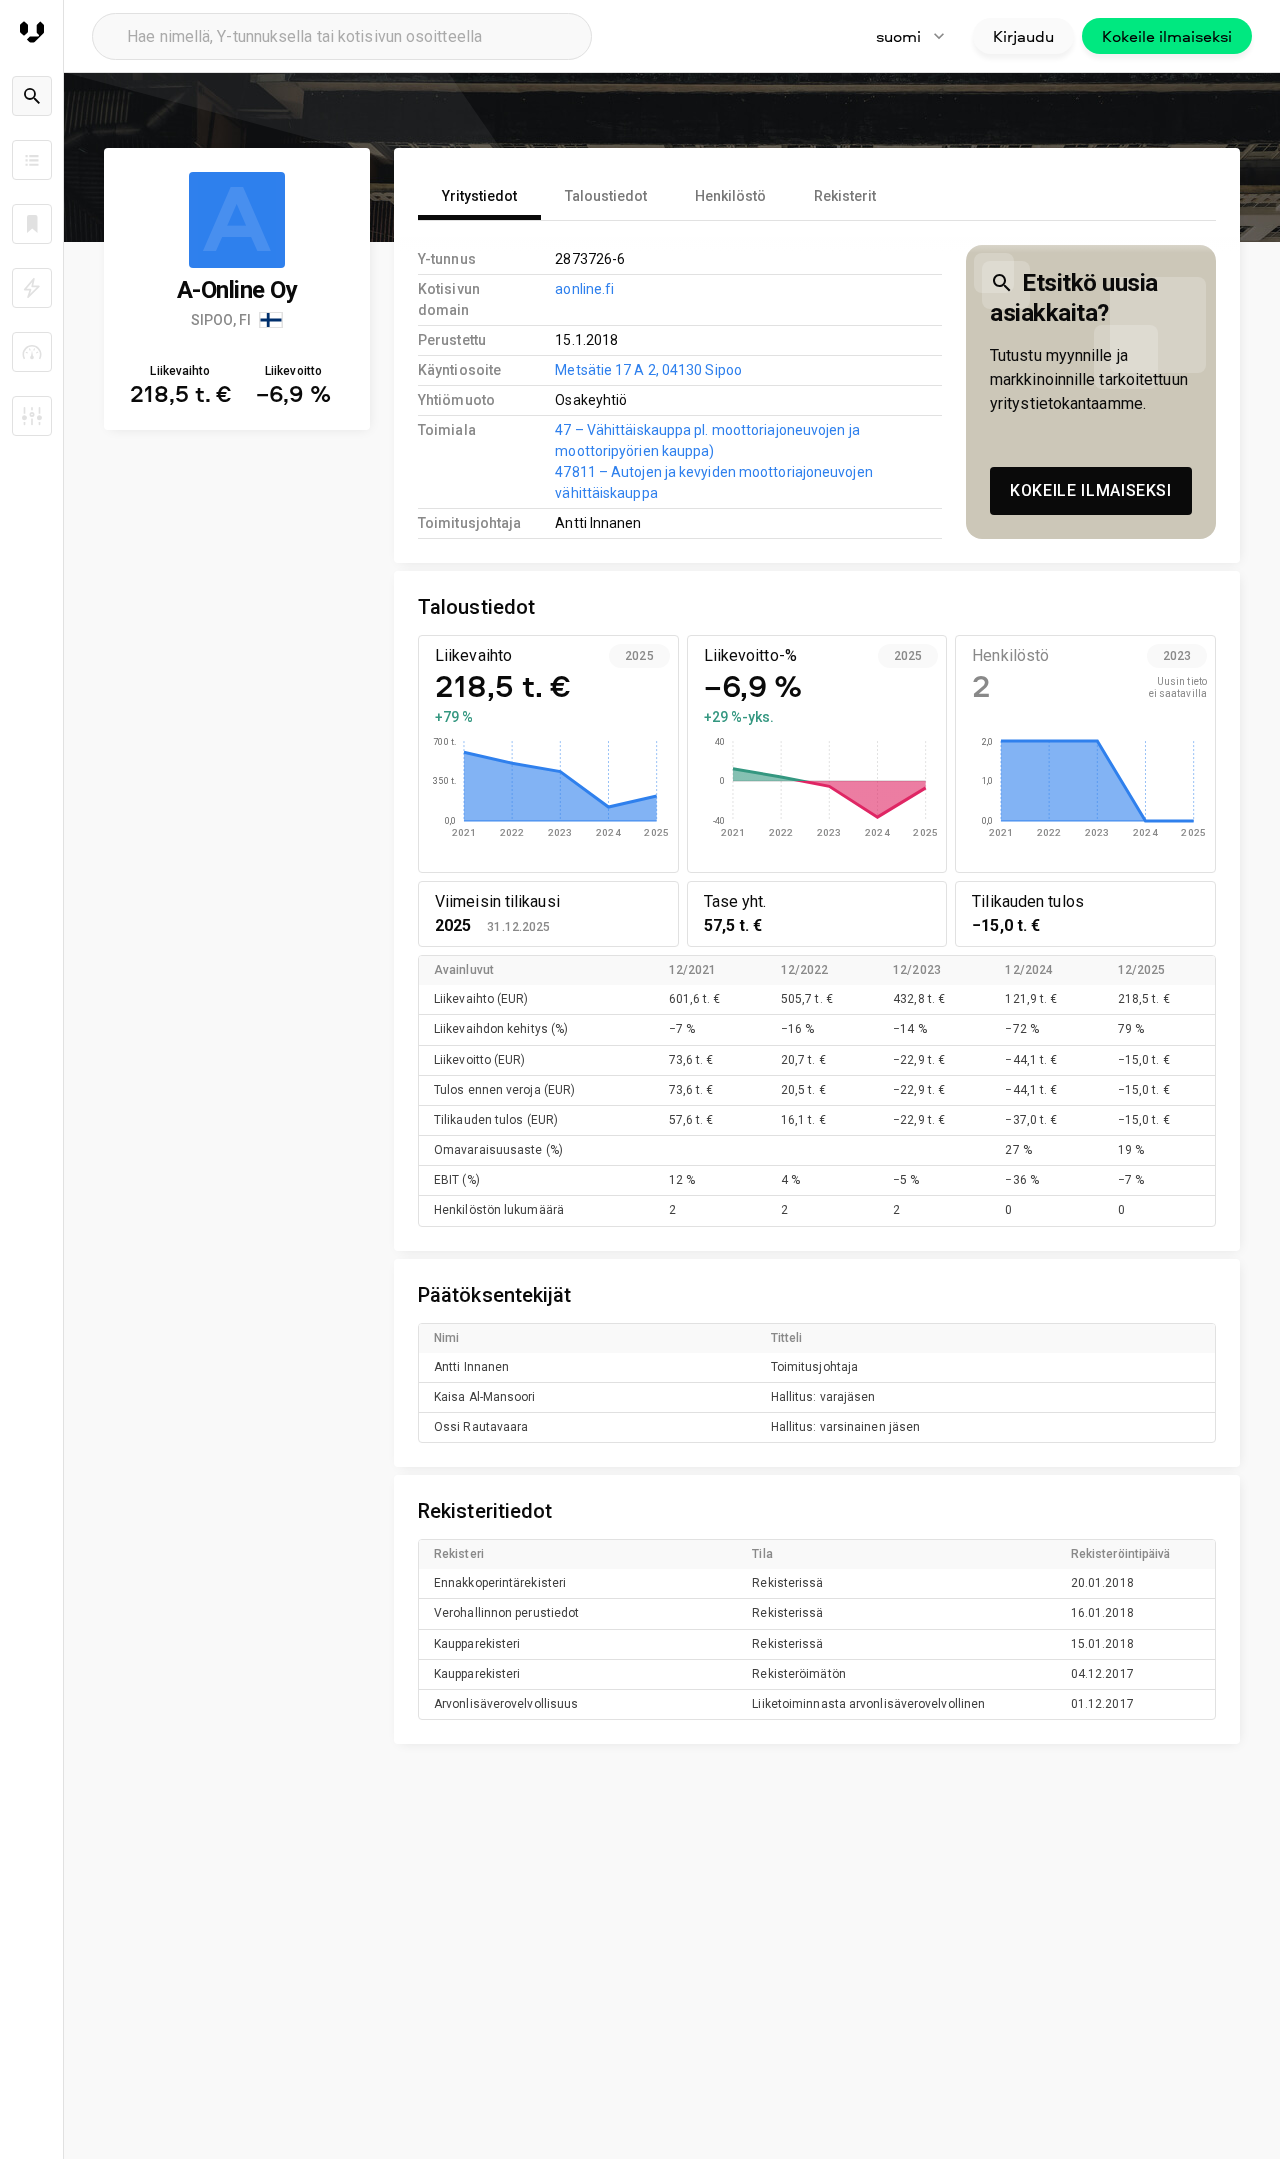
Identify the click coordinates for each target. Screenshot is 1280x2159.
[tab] (479, 196)
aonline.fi (584, 289)
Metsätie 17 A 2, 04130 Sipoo (648, 370)
